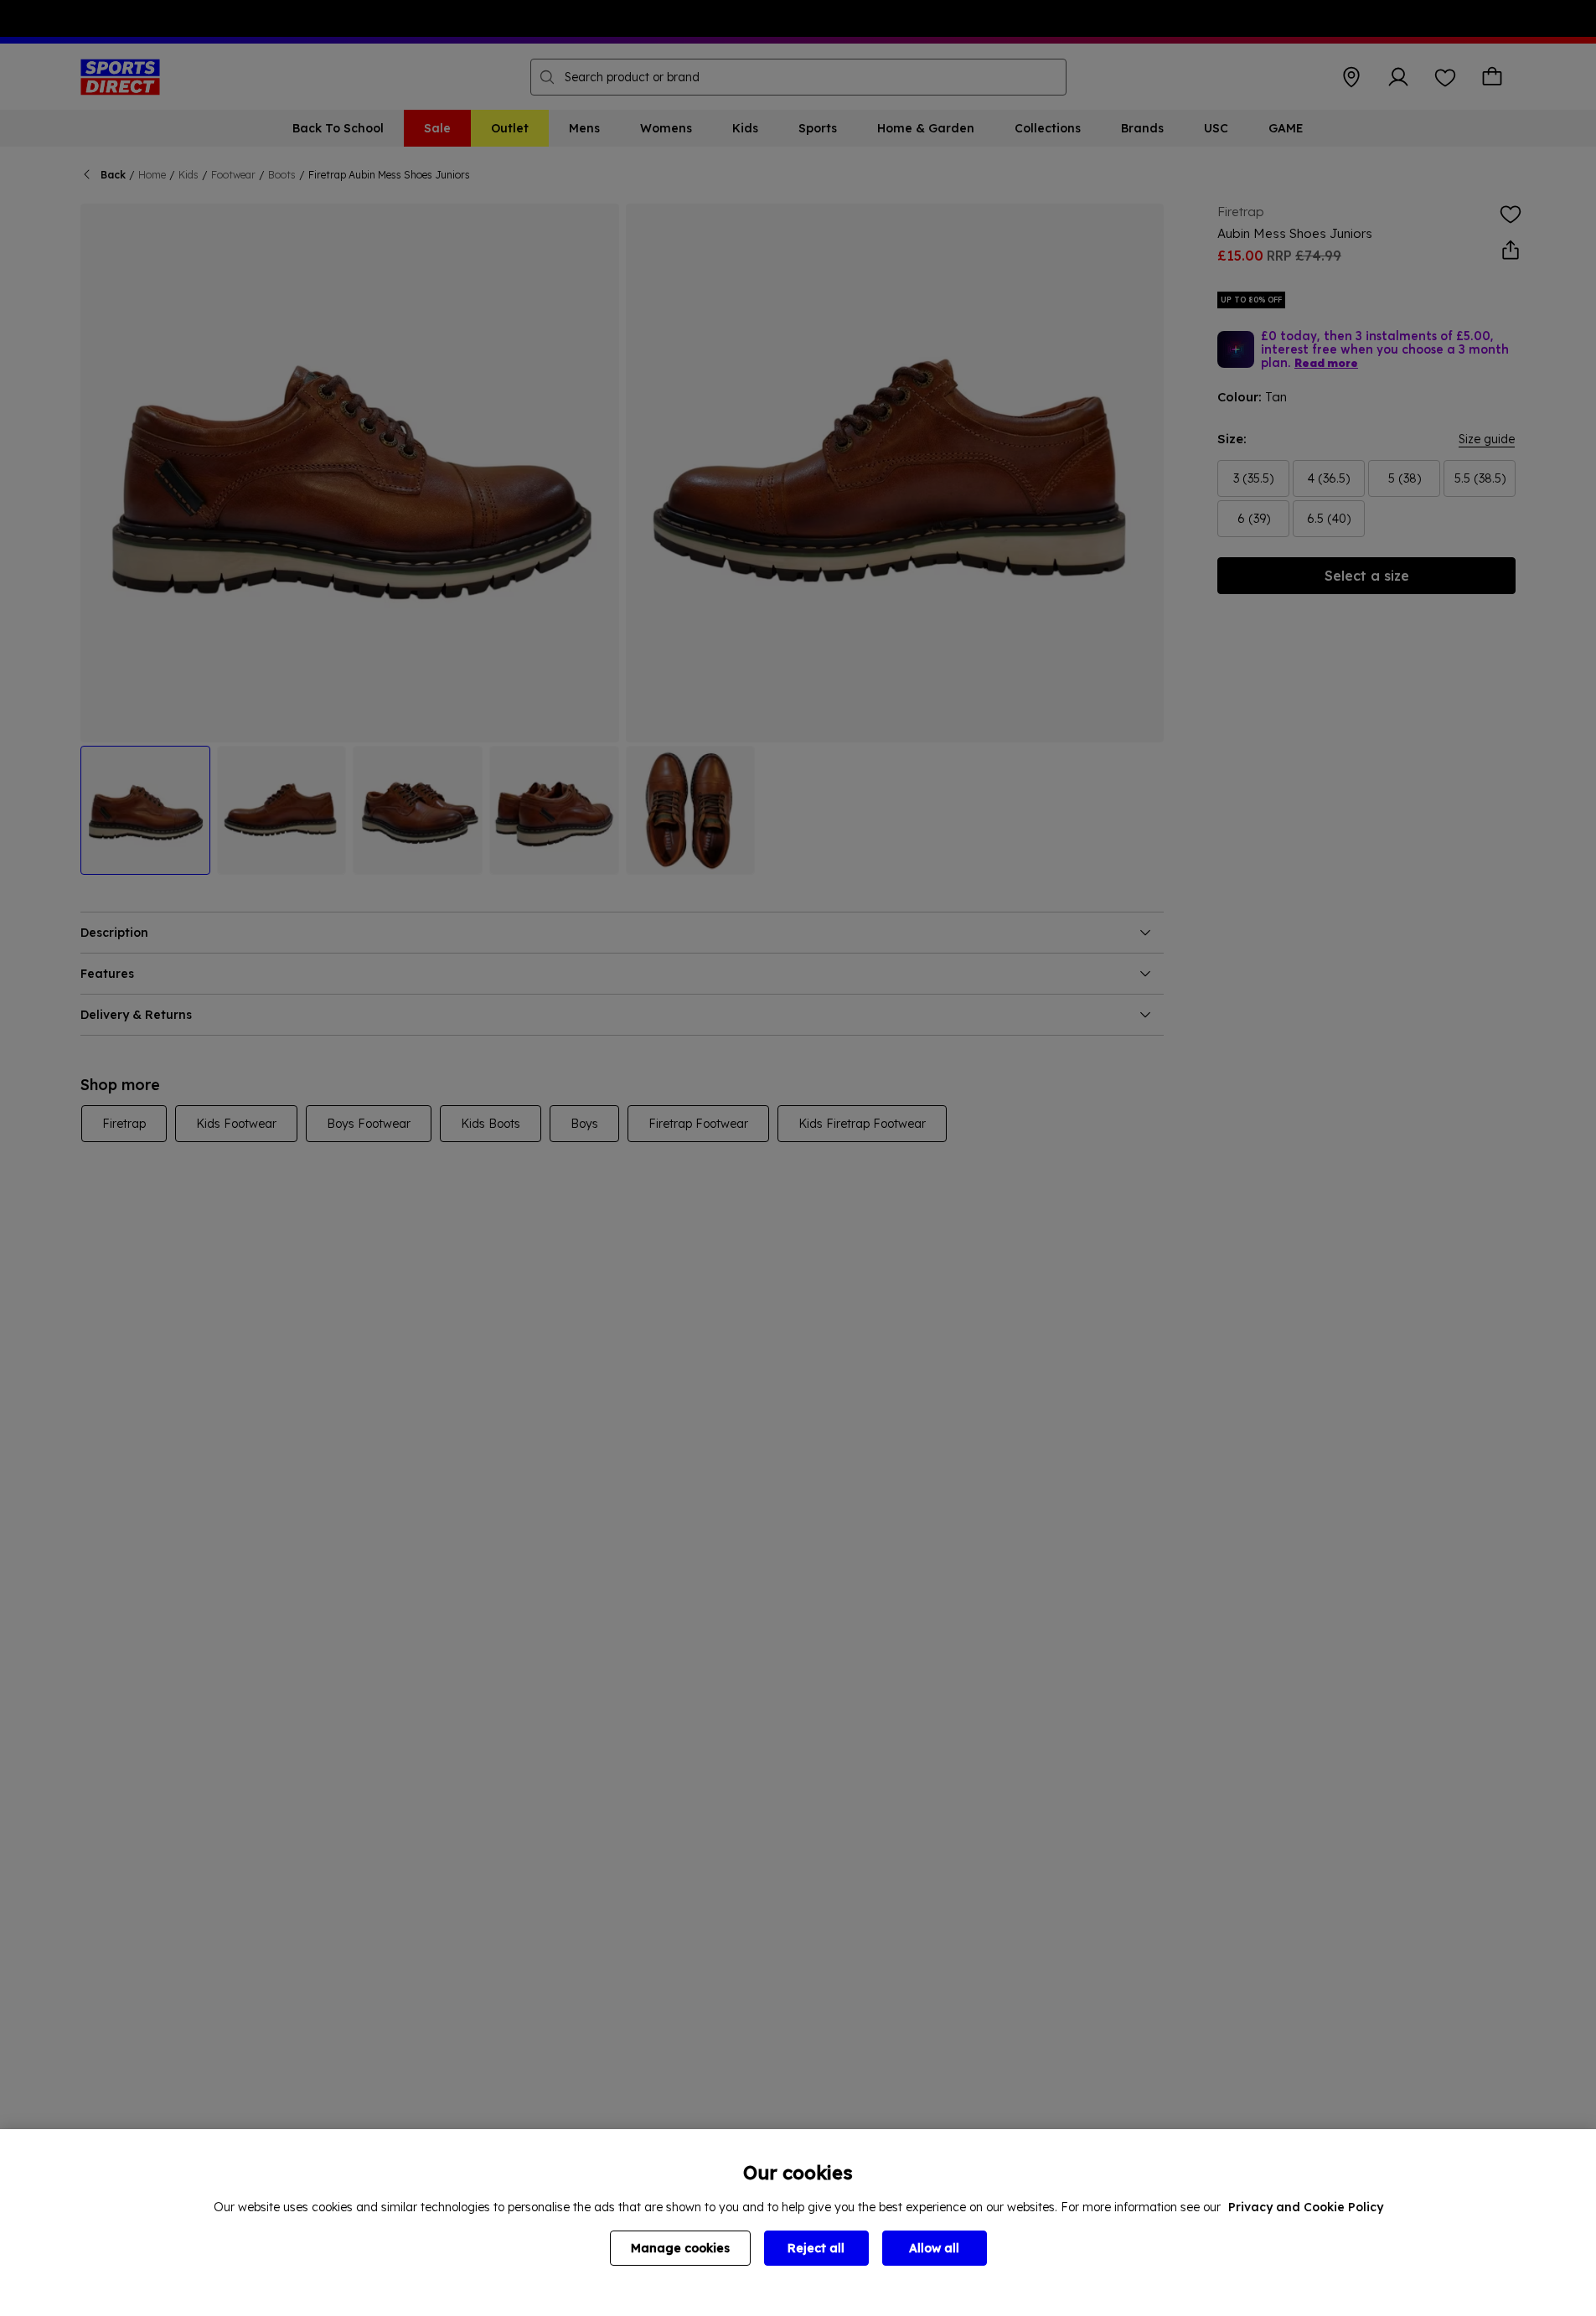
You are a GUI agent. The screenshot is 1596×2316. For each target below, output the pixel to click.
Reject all (816, 2248)
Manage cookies (680, 2248)
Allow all (934, 2248)
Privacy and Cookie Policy (1306, 2207)
